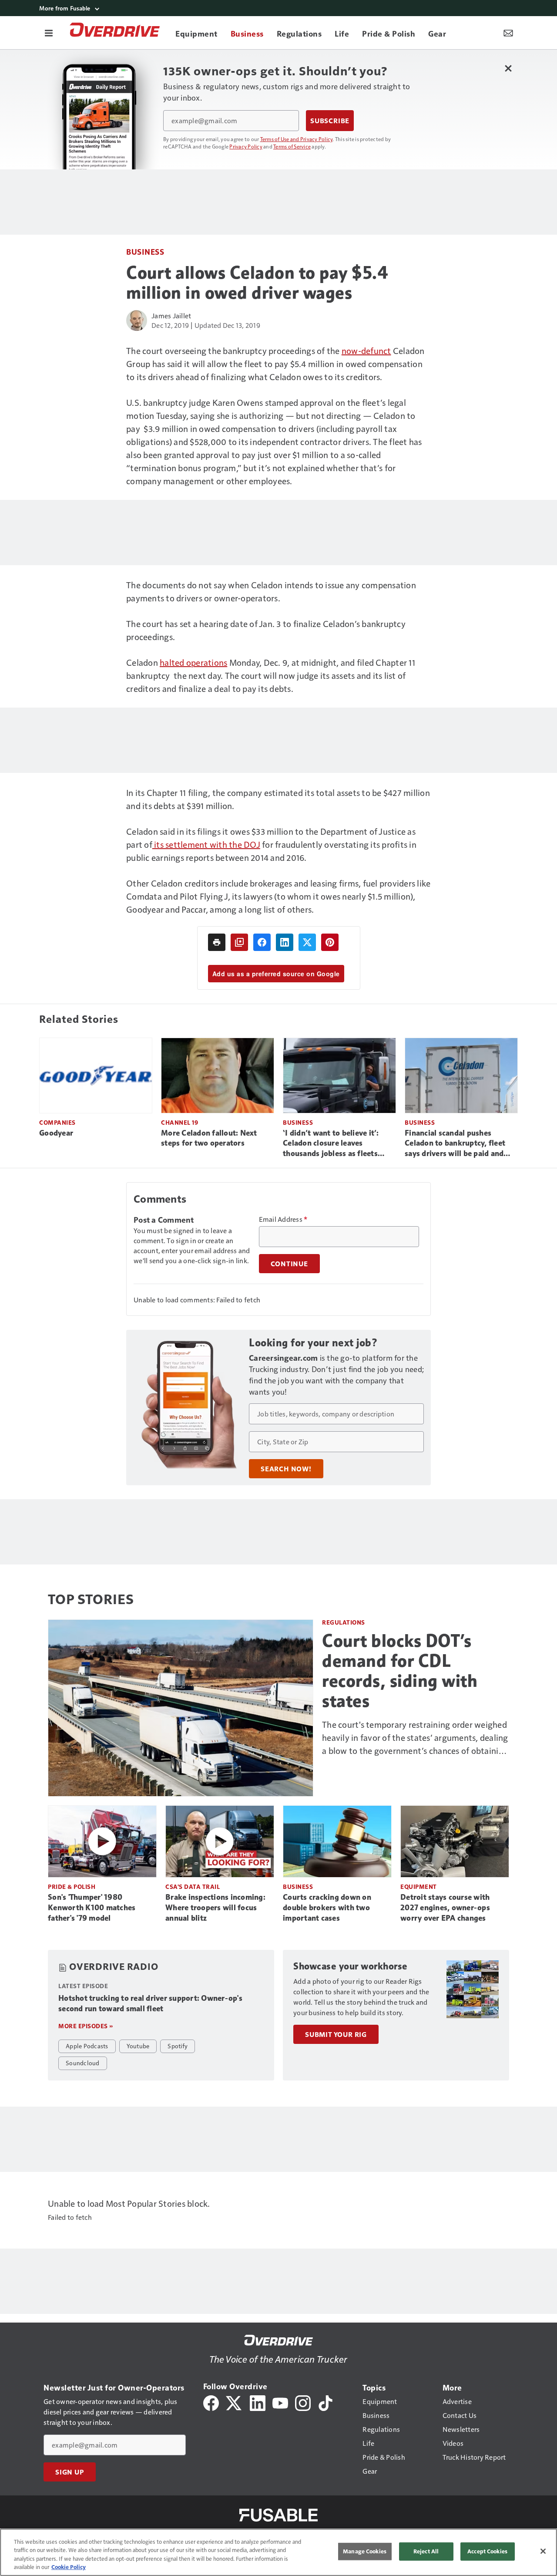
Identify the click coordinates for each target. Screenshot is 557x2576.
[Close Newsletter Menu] (508, 68)
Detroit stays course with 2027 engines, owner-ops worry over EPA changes (445, 1908)
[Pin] (330, 942)
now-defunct (366, 351)
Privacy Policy (246, 146)
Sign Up (70, 2472)
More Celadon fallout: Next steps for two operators (209, 1138)
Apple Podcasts (87, 2046)
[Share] (262, 942)
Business (145, 251)
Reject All (426, 2551)
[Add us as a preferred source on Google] (239, 942)
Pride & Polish (72, 1886)
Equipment (419, 1886)
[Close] (543, 2551)
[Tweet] (307, 942)
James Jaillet (171, 315)
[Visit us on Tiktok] (325, 2402)
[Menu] (49, 33)
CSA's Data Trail (193, 1886)
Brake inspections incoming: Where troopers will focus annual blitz (215, 1908)
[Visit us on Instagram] (303, 2402)
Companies (57, 1122)
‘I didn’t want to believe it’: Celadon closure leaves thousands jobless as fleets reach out (331, 1144)
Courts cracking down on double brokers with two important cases (327, 1908)
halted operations (193, 662)
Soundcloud (83, 2063)
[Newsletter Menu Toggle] (508, 33)
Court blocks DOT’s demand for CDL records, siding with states (400, 1671)
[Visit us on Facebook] (211, 2402)
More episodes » (86, 2026)
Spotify (178, 2046)
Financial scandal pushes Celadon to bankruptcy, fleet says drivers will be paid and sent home (455, 1144)
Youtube (138, 2046)
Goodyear (56, 1133)
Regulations (344, 1622)
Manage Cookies (365, 2551)
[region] (278, 2552)
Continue (289, 1264)
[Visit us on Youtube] (280, 2402)
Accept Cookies (487, 2551)
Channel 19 (180, 1122)
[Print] (217, 942)
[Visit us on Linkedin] (258, 2402)
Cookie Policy (69, 2567)
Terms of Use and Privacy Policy (297, 139)
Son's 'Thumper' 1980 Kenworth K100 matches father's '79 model (92, 1908)
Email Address (283, 1219)
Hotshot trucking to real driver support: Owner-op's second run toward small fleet (150, 2003)
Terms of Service (292, 146)
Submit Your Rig (336, 2034)
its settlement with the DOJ (206, 844)
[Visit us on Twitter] (234, 2402)
